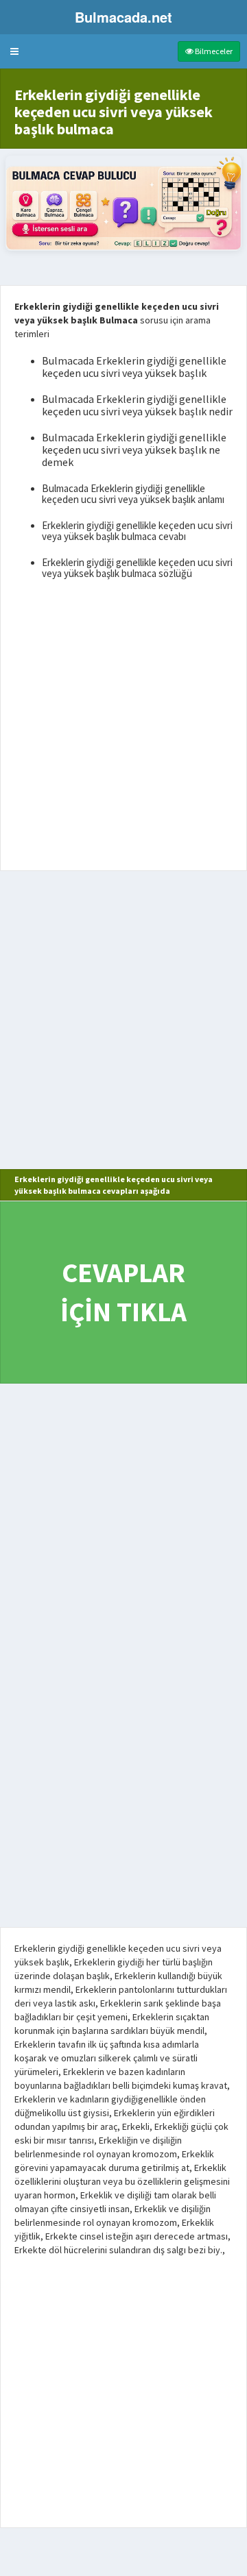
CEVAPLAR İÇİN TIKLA (123, 1292)
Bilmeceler (213, 51)
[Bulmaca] (123, 203)
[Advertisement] (123, 728)
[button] (14, 51)
